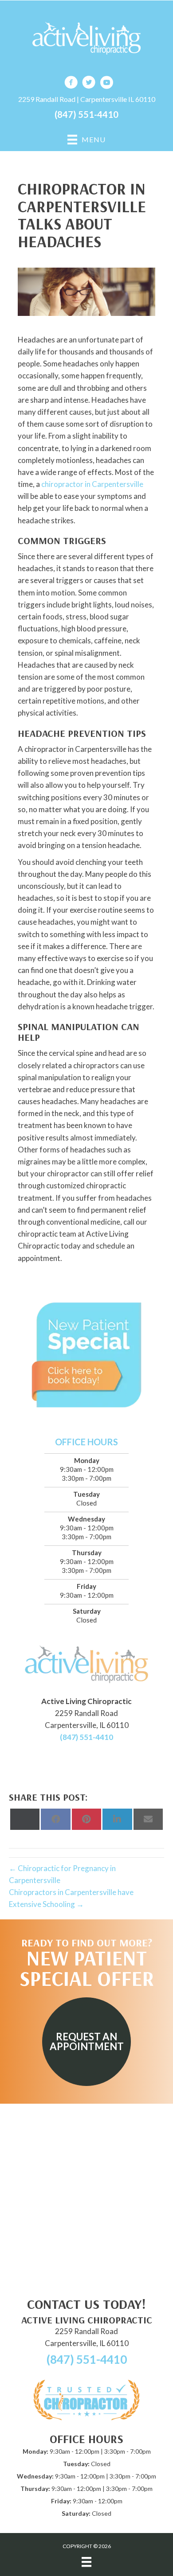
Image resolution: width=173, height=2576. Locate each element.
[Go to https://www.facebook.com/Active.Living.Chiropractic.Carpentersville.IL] (71, 84)
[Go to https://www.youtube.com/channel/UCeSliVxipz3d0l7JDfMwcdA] (106, 84)
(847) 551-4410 (86, 114)
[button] (86, 2042)
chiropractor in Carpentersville (92, 484)
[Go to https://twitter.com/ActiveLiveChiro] (89, 84)
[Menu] (86, 2562)
